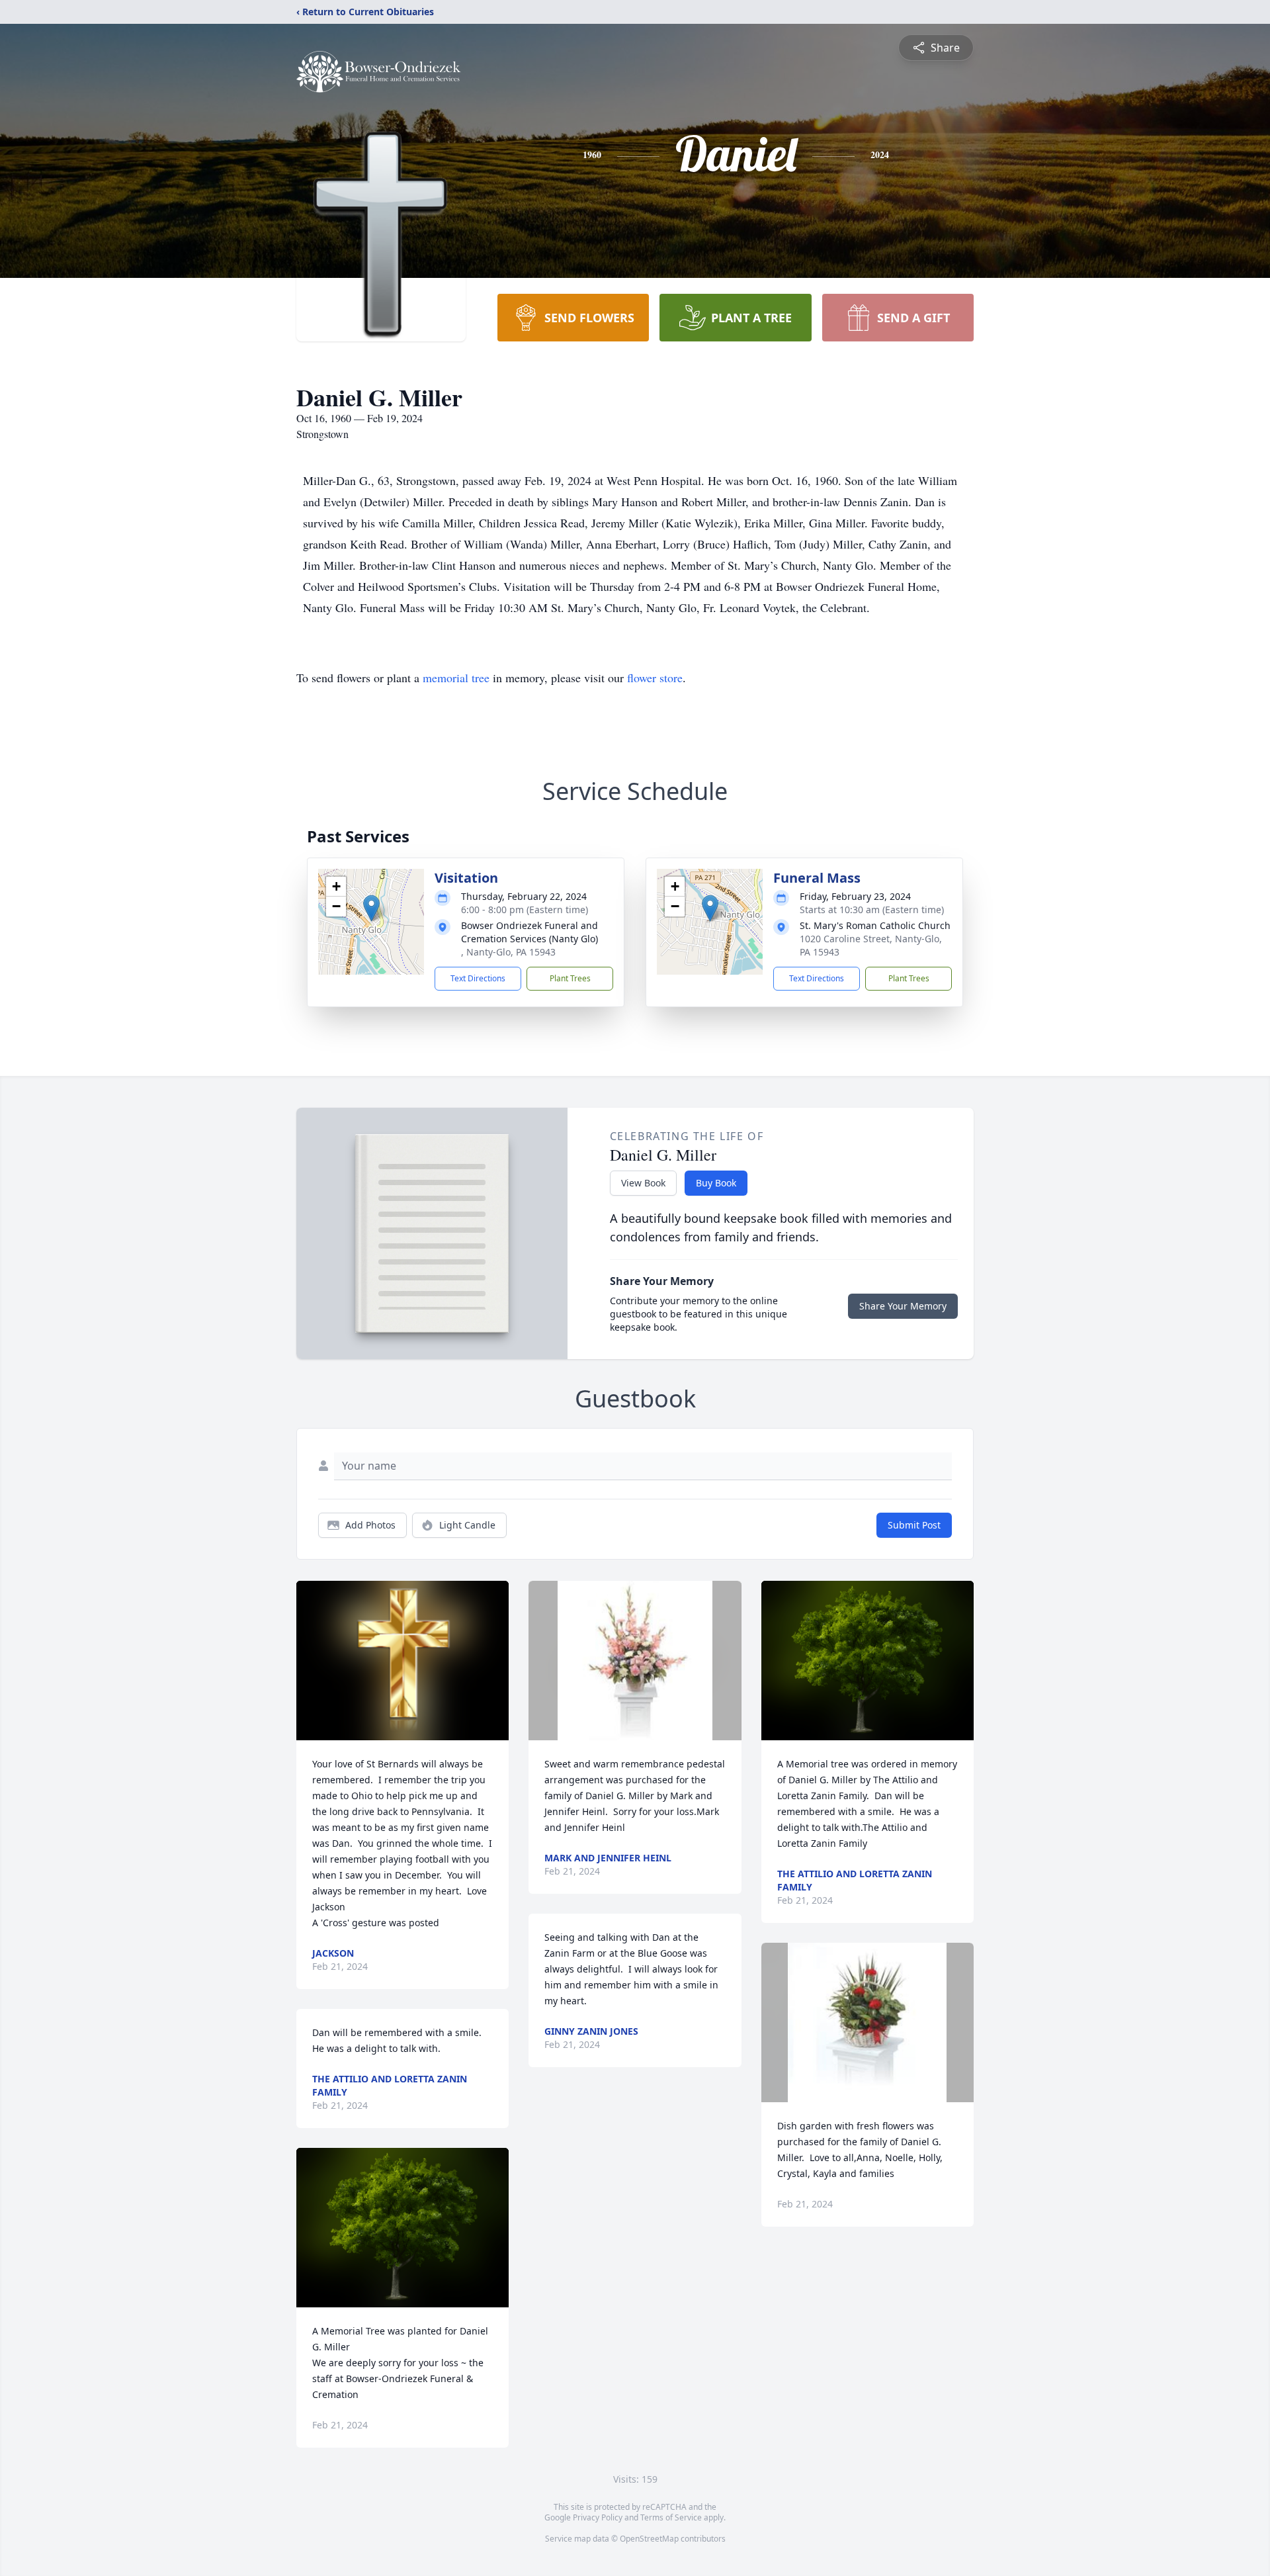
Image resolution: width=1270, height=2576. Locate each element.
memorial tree (456, 678)
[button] (371, 908)
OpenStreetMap (649, 2539)
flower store (655, 678)
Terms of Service (671, 2517)
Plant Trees (570, 978)
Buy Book (716, 1183)
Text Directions (478, 978)
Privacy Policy (598, 2517)
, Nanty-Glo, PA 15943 (508, 952)
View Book (643, 1183)
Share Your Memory (903, 1306)
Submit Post (914, 1525)
